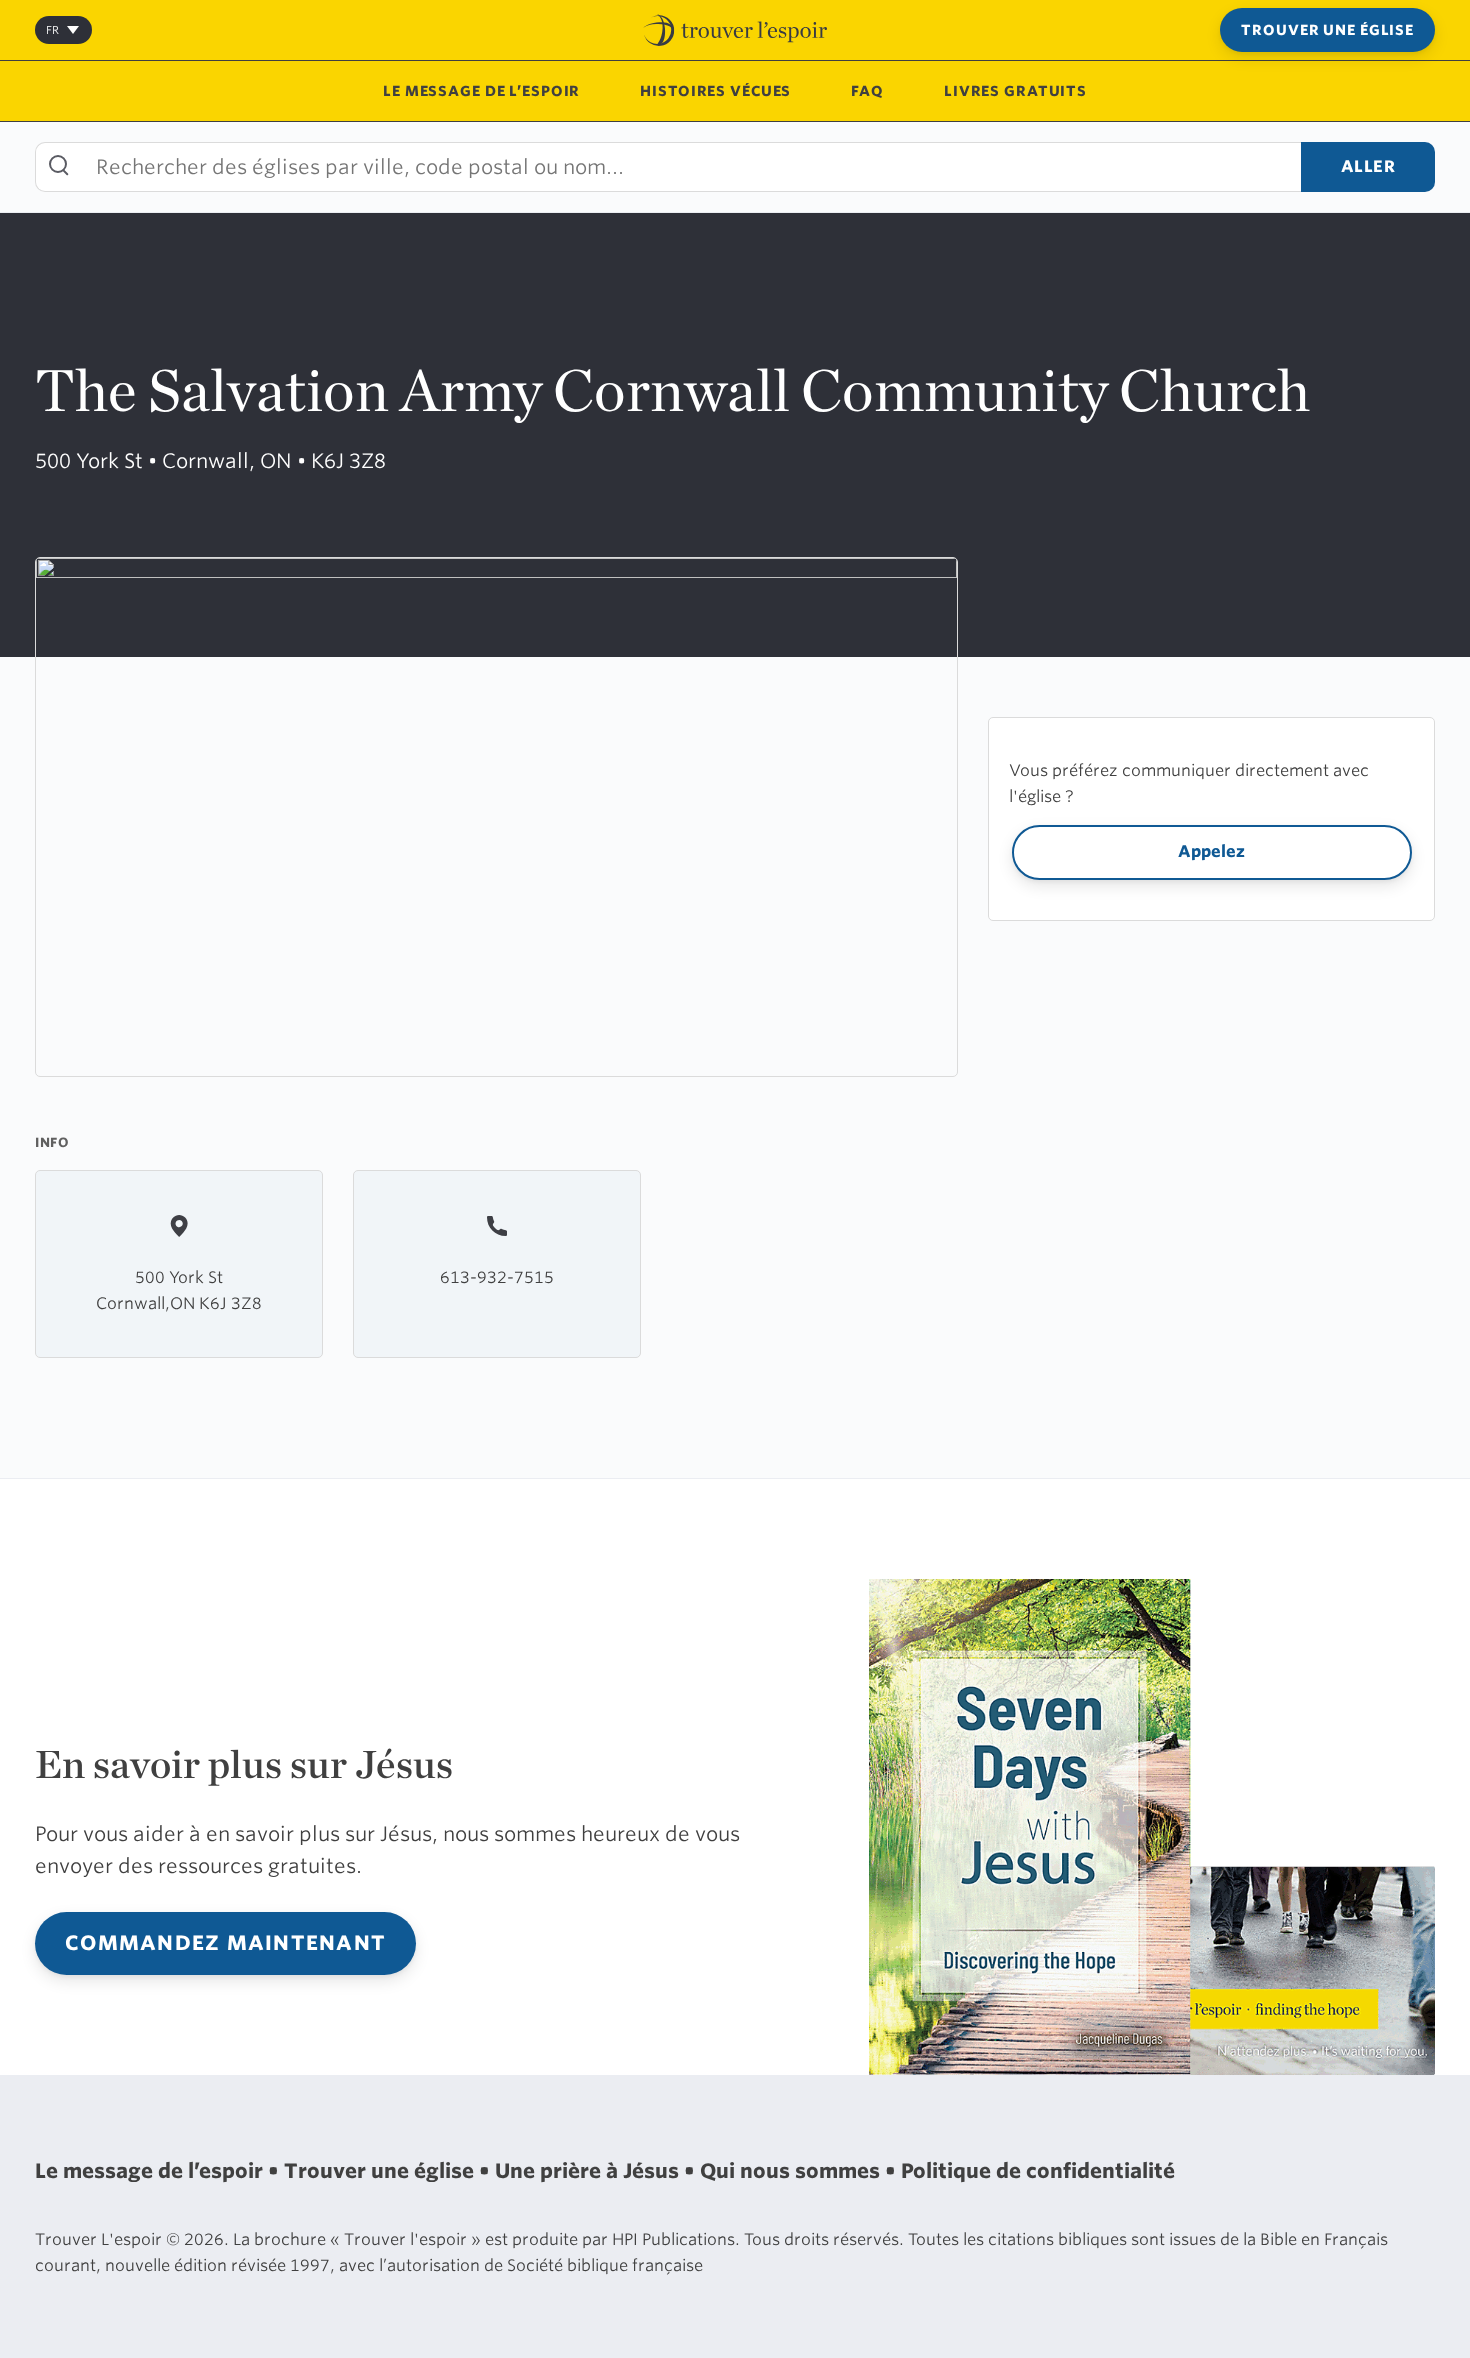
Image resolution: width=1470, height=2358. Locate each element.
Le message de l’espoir (481, 91)
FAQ (867, 91)
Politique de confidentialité (1038, 2171)
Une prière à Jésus (589, 2171)
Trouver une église (1327, 30)
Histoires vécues (715, 91)
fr (52, 30)
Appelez (1211, 851)
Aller (1368, 166)
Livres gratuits (1015, 91)
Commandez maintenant (225, 1943)
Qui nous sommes (792, 2171)
